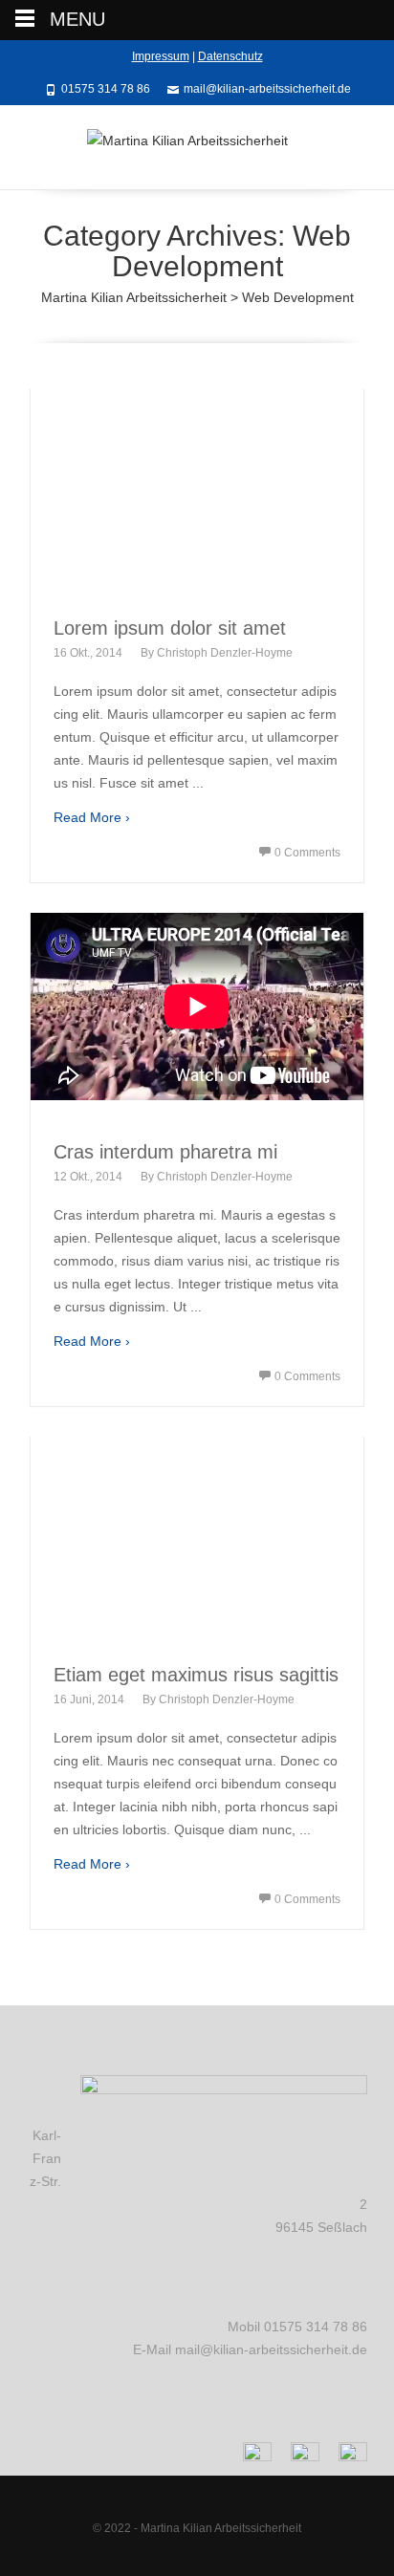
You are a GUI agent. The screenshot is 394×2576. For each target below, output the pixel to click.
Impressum (161, 56)
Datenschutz (230, 56)
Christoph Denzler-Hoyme (225, 653)
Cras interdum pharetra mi (165, 1152)
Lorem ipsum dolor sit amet (170, 628)
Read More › (92, 817)
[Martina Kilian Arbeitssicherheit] (197, 147)
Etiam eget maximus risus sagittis (196, 1675)
